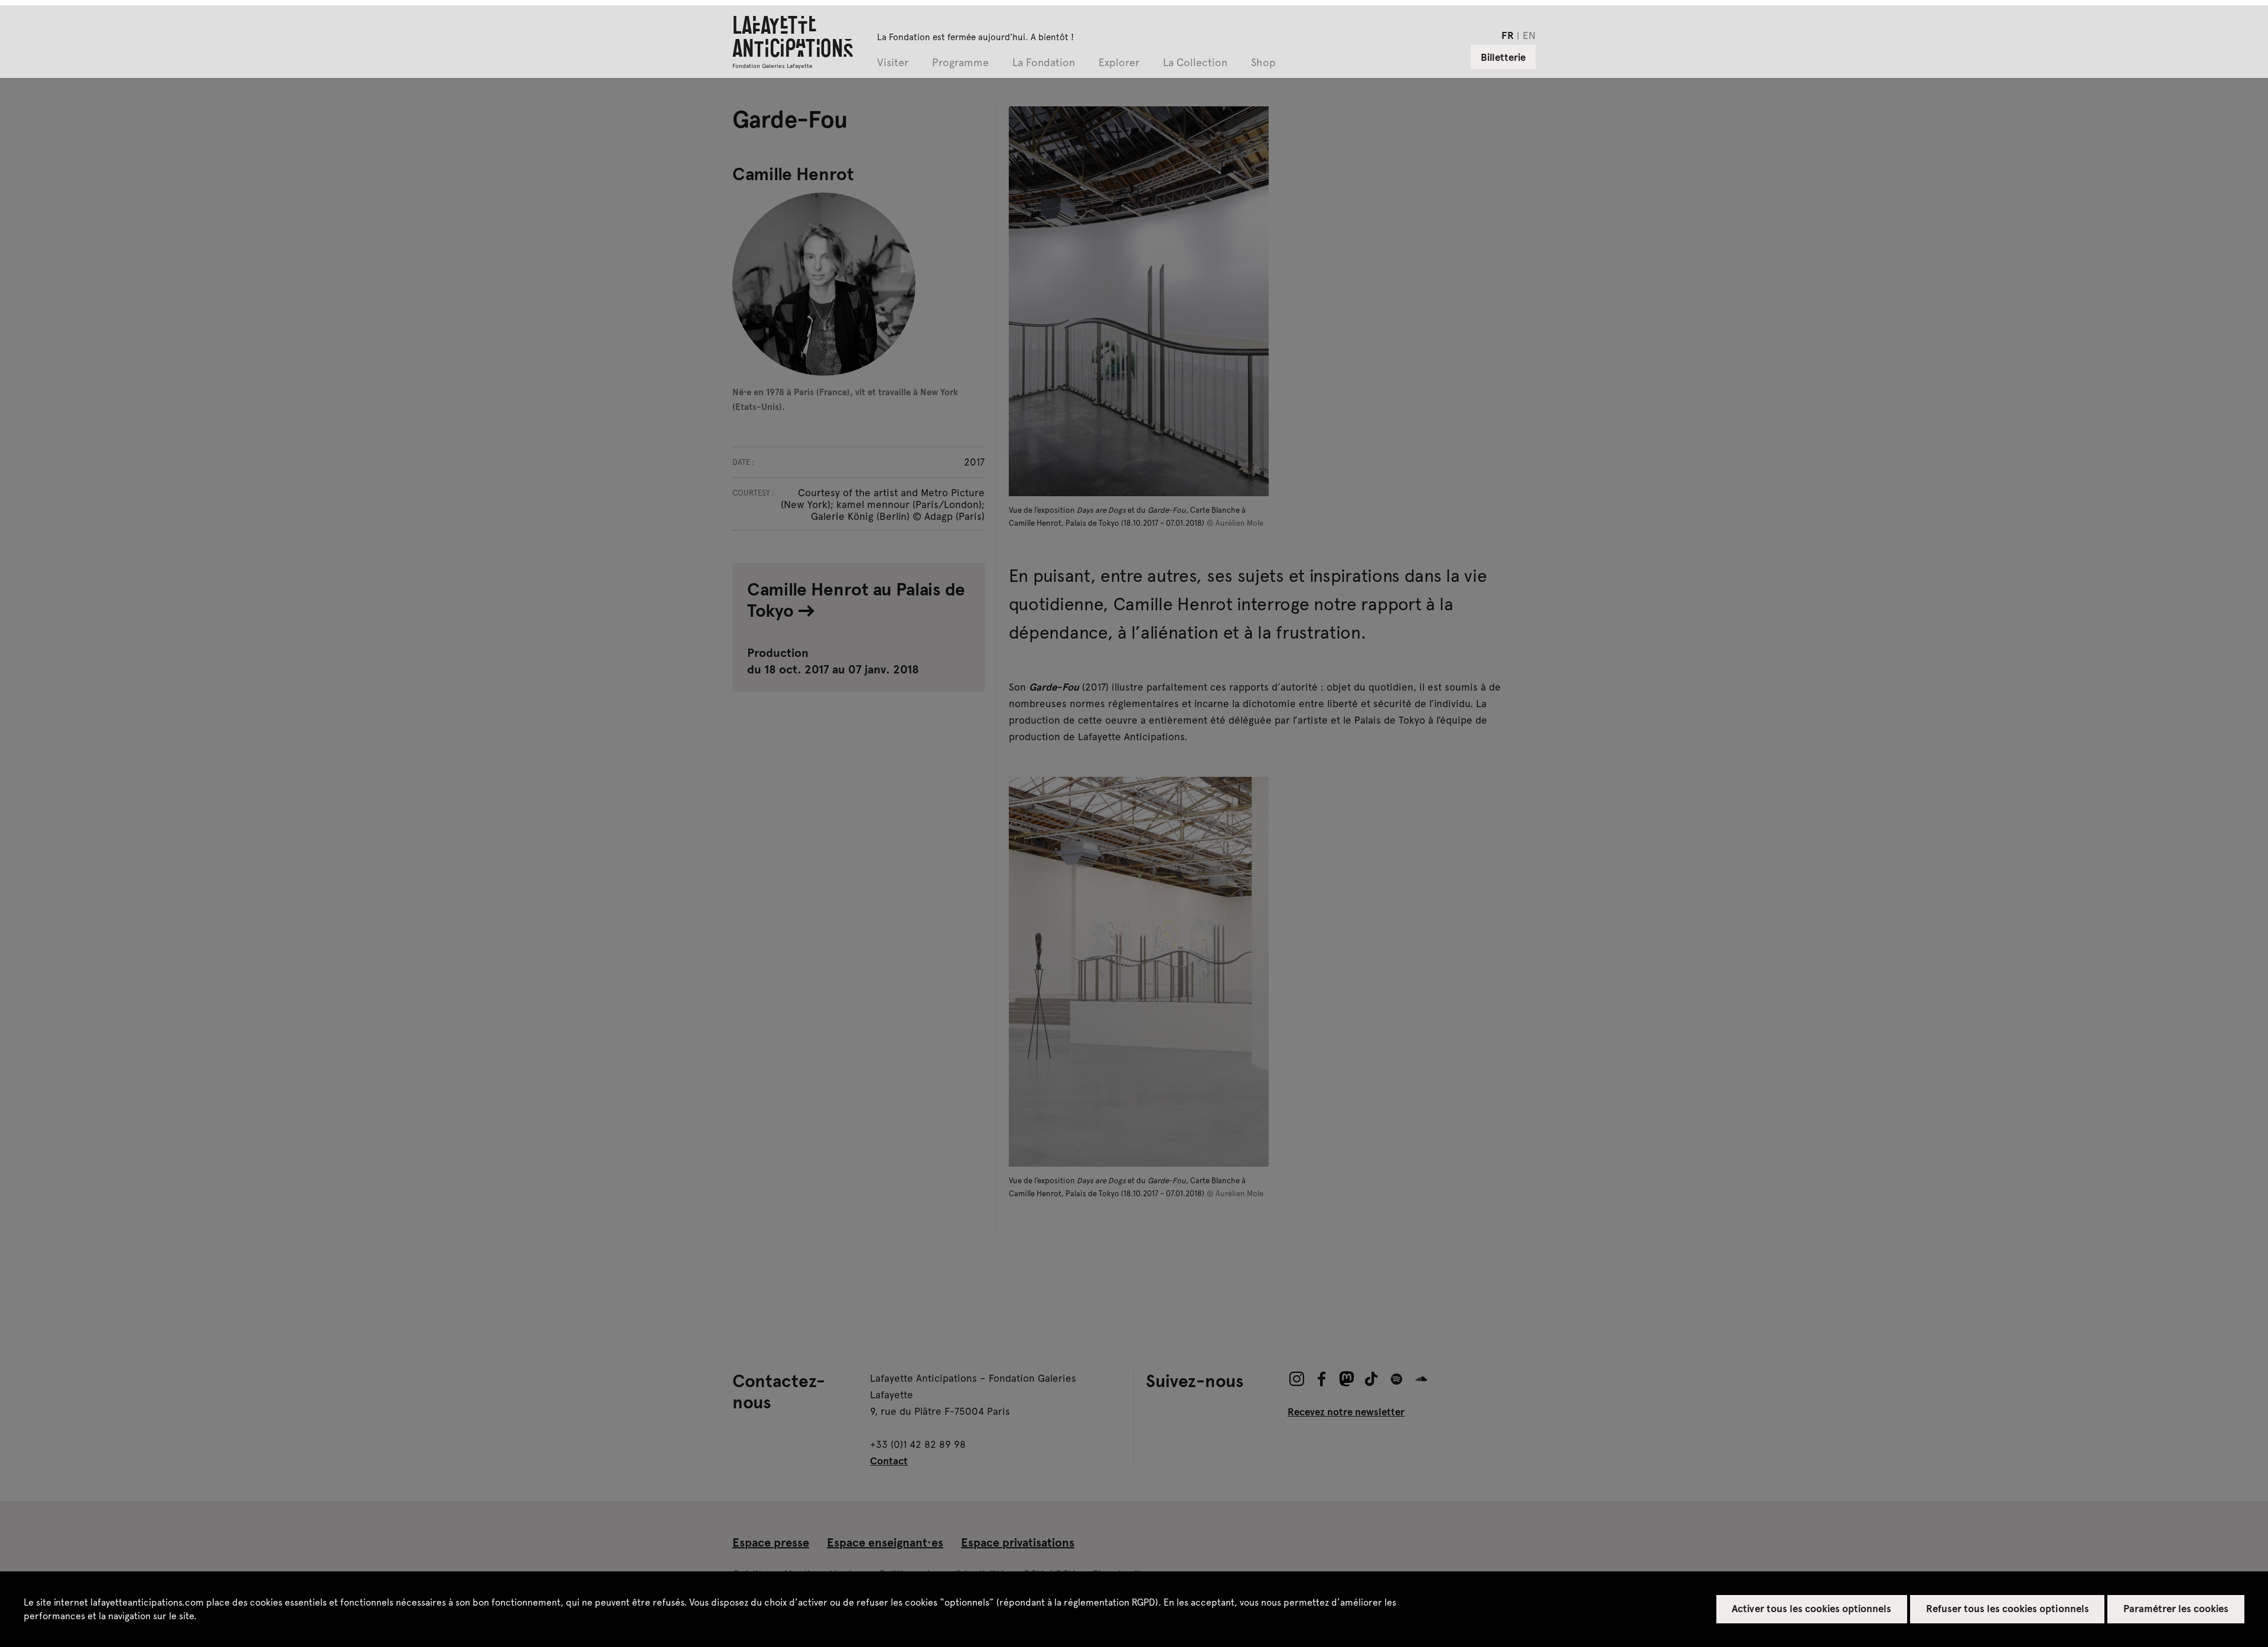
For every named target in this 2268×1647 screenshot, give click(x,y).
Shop (1263, 63)
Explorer (1119, 63)
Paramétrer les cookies (2176, 1608)
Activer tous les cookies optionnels (1811, 1608)
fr (1508, 35)
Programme (960, 63)
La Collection (1195, 63)
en (1529, 35)
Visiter (893, 63)
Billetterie (1503, 57)
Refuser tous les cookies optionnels (2008, 1608)
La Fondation (1044, 63)
